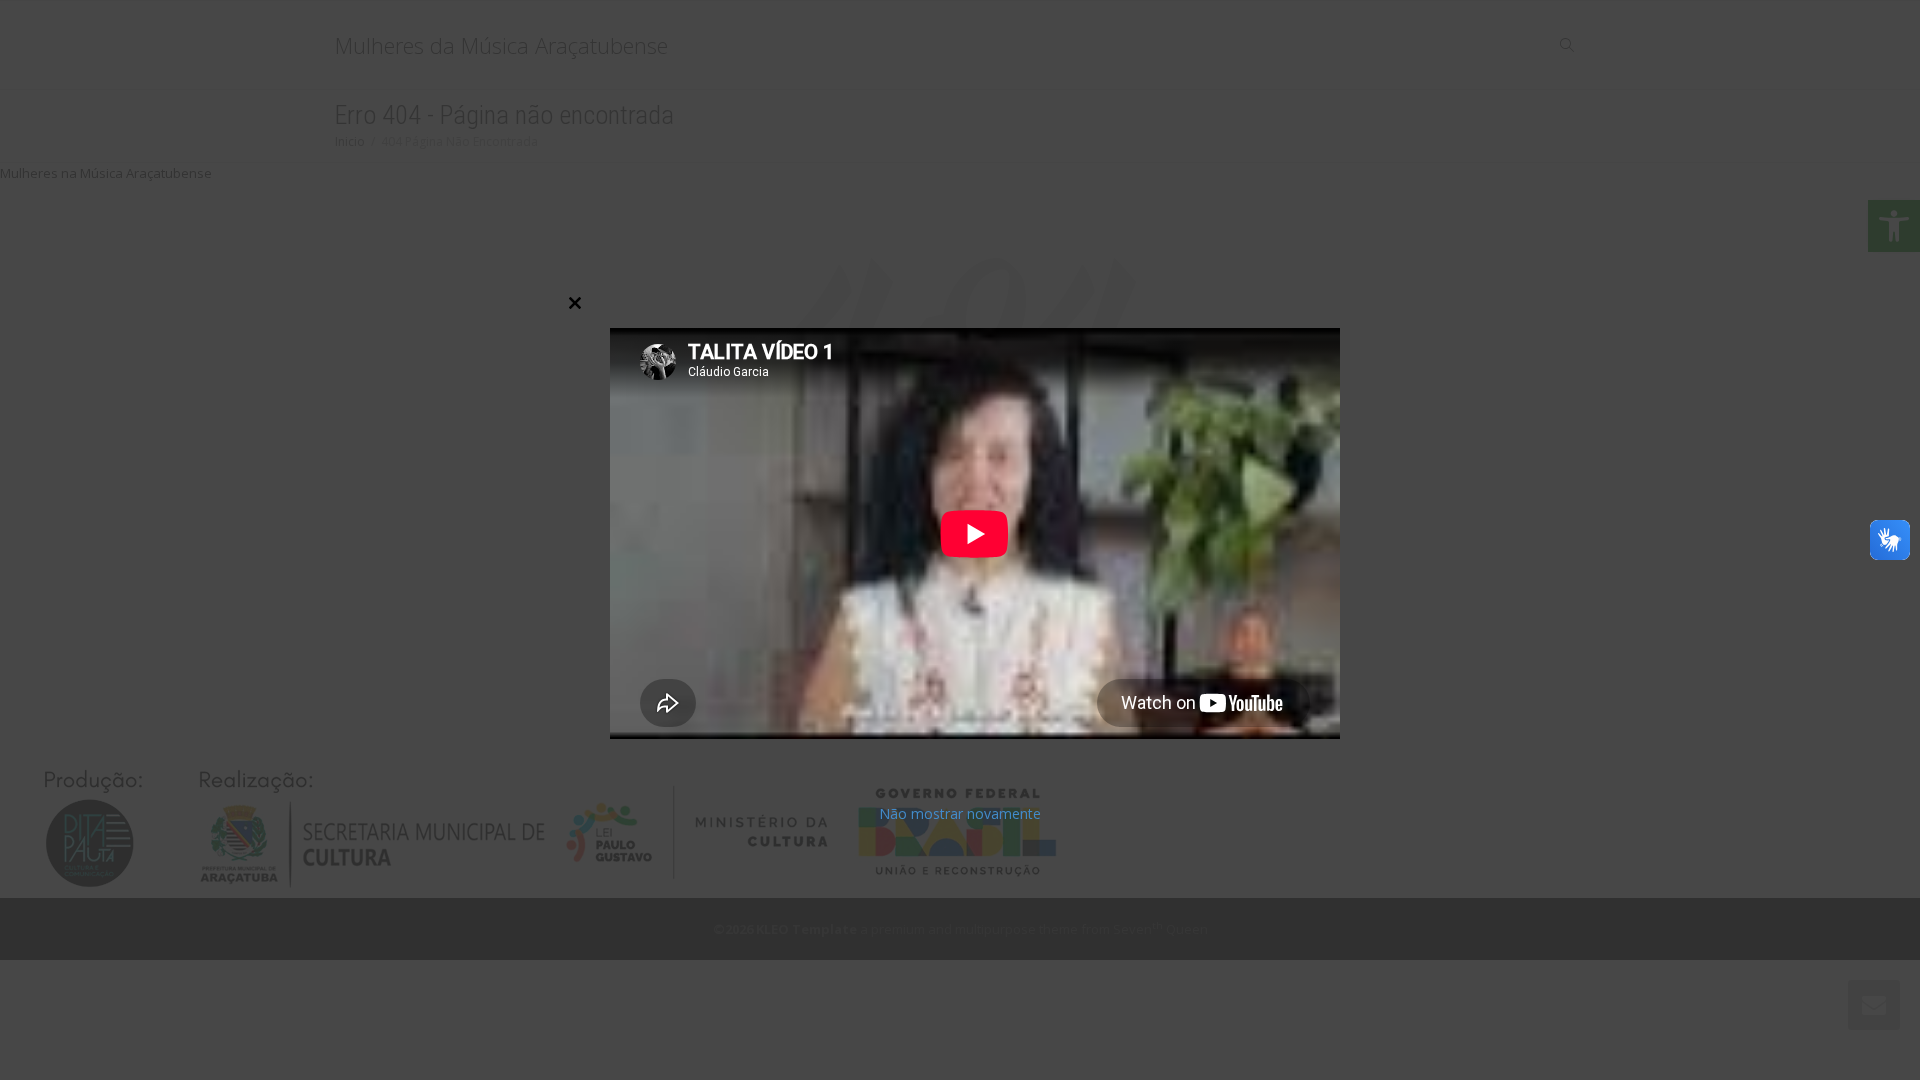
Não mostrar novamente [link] (960, 813)
